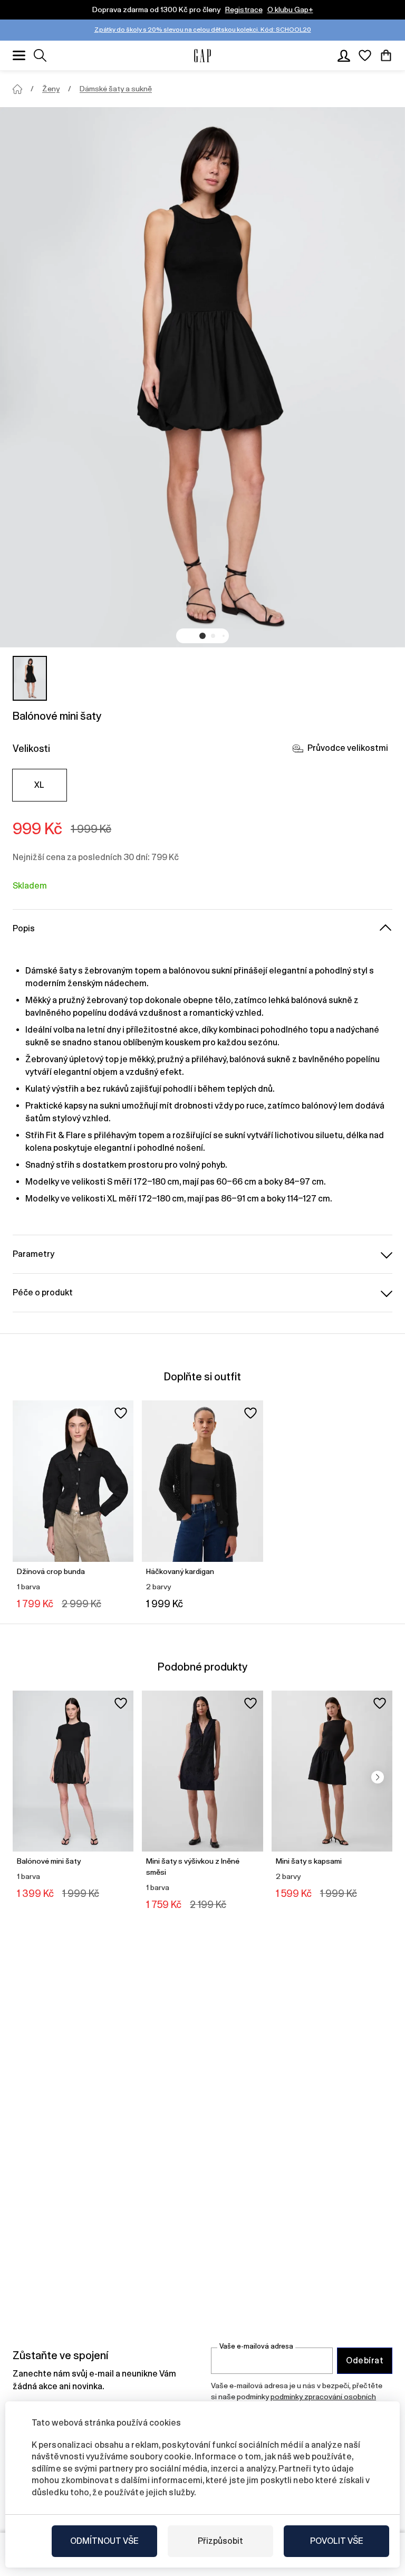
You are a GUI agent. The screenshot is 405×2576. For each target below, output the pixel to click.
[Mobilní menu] (19, 55)
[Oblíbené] (365, 55)
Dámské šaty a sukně (116, 89)
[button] (202, 636)
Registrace (244, 9)
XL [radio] (40, 785)
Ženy (51, 89)
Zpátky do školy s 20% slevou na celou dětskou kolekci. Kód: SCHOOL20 (203, 30)
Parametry (33, 1254)
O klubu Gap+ (290, 9)
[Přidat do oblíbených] (121, 1413)
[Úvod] (17, 89)
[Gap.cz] (202, 56)
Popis (24, 928)
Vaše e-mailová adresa (256, 2346)
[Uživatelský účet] (344, 55)
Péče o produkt (43, 1292)
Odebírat (365, 2360)
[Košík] (386, 55)
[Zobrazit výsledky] (40, 55)
